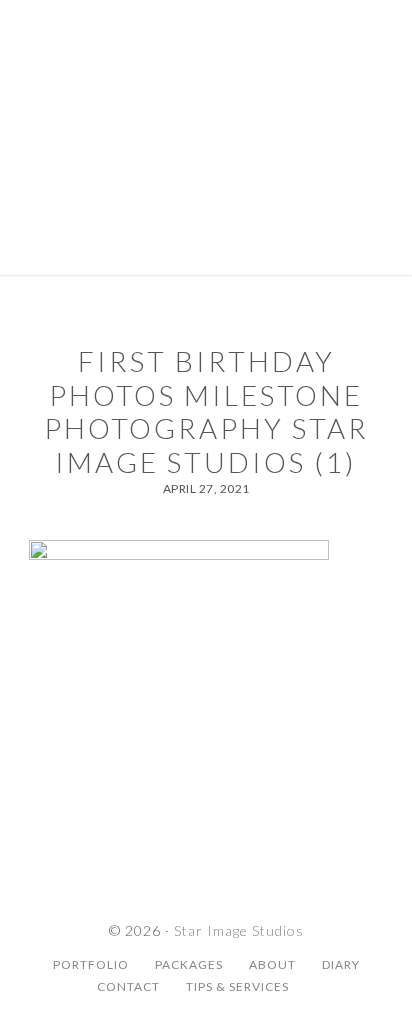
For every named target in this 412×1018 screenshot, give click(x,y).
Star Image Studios (206, 85)
